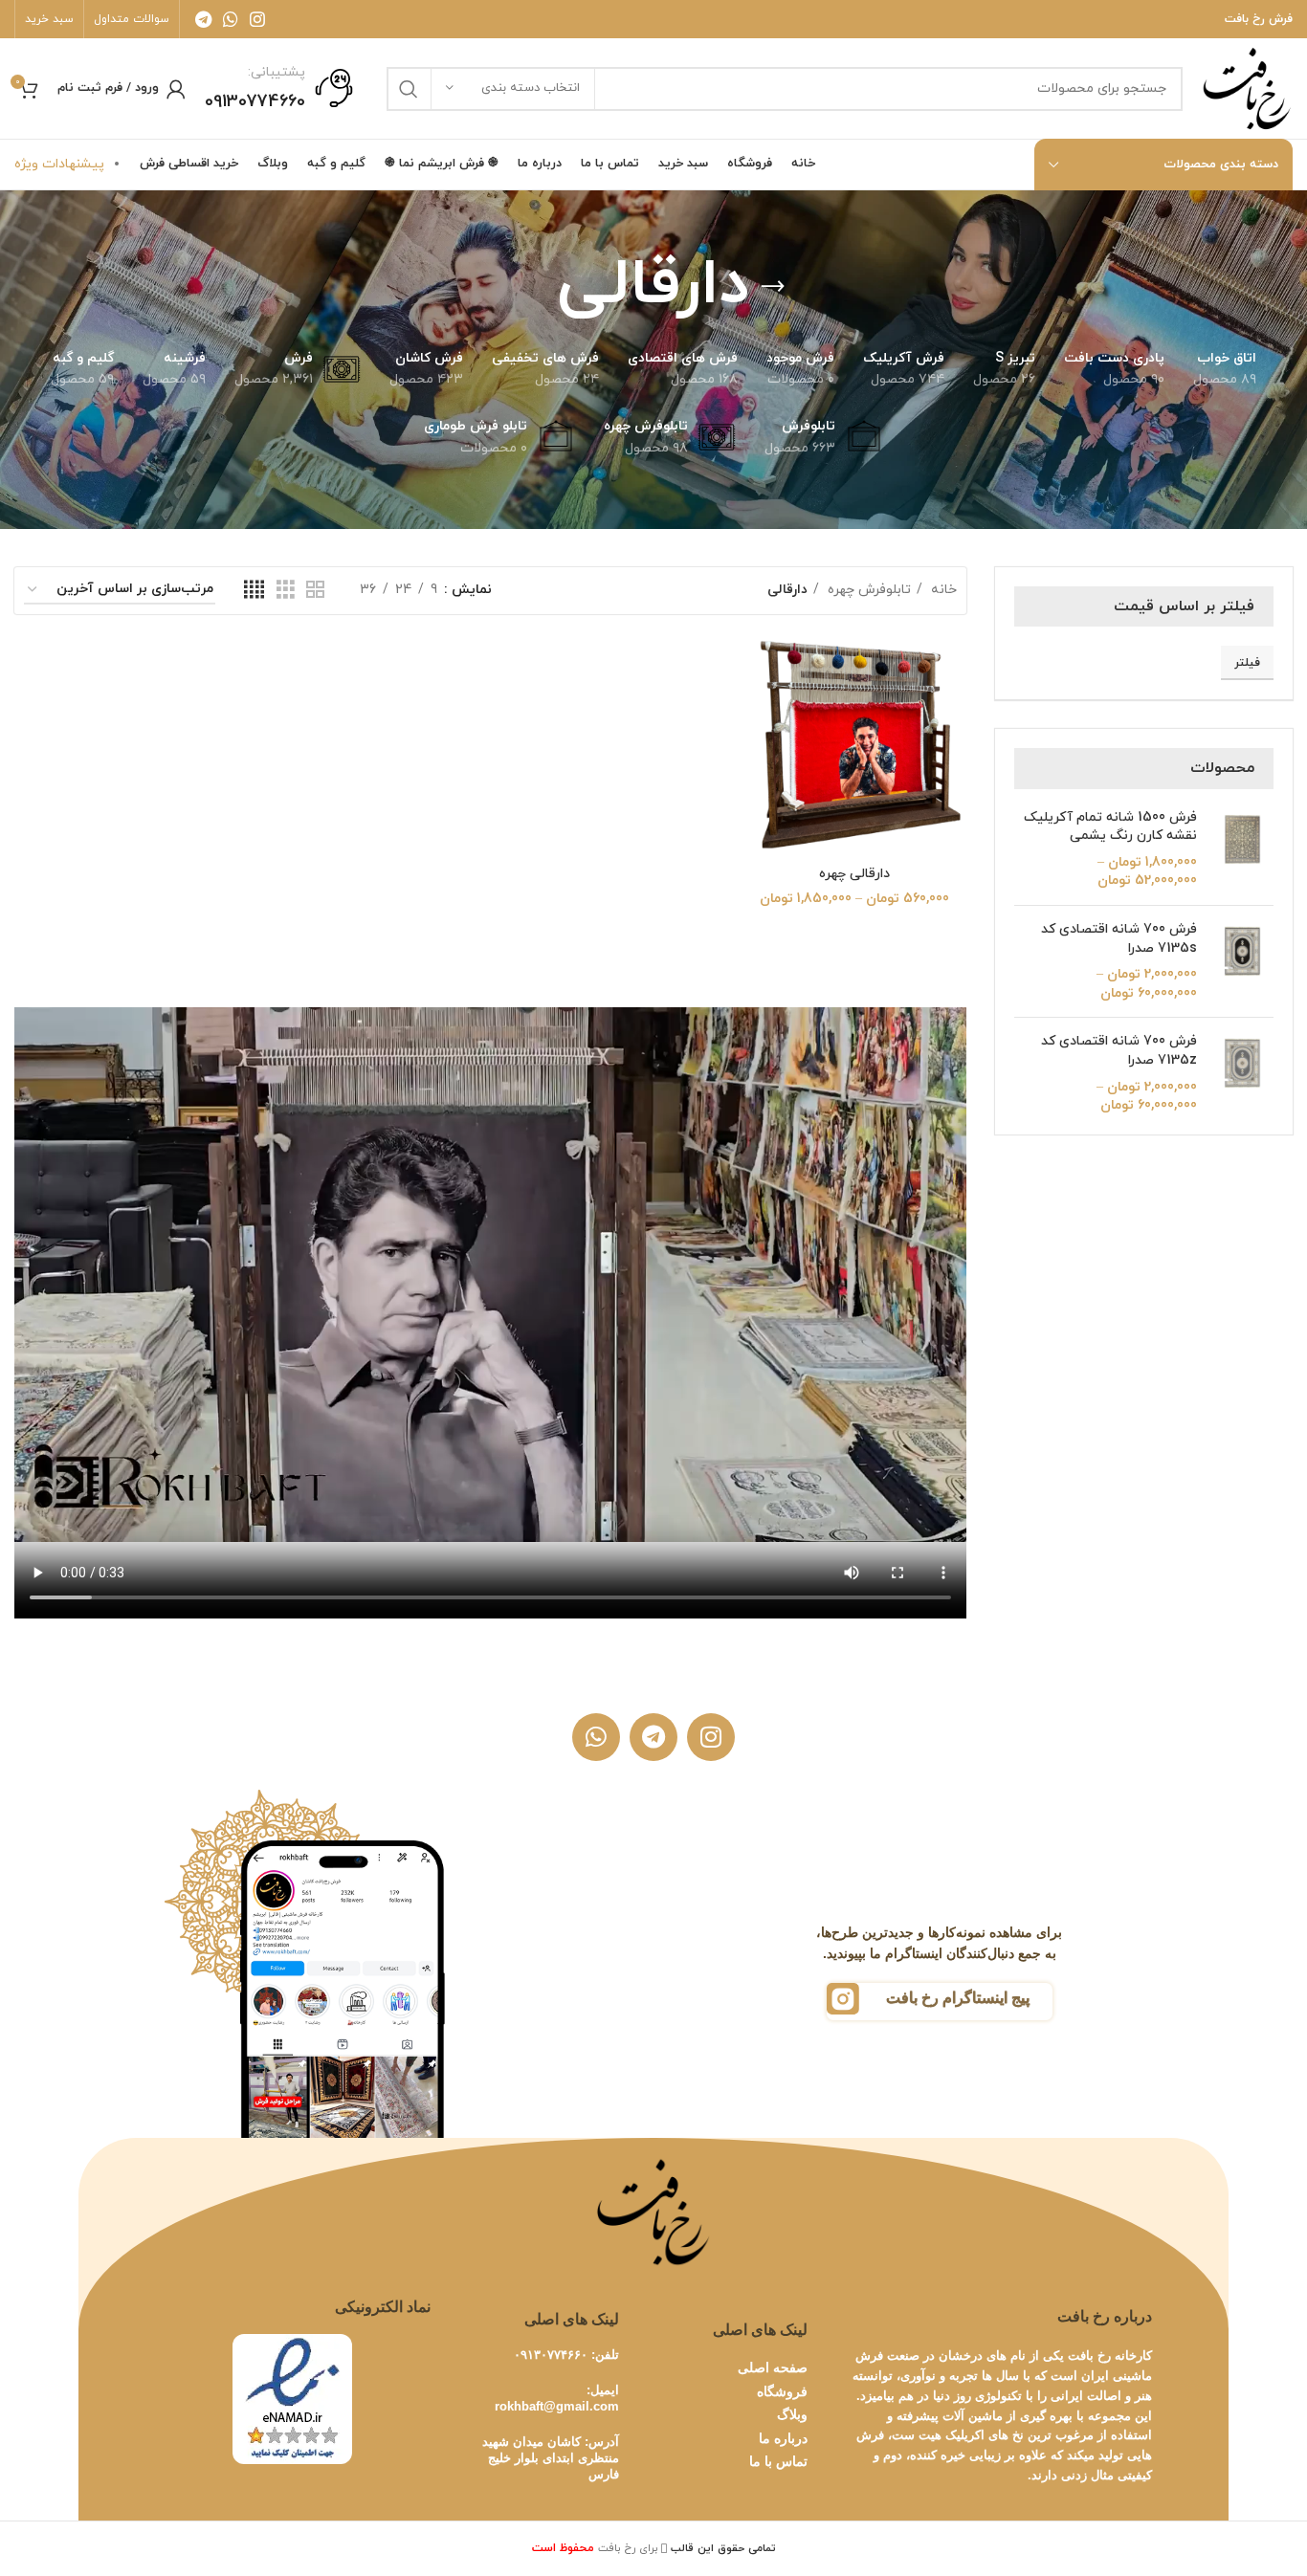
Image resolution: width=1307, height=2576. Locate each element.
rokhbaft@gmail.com (557, 2406)
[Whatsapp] (596, 1737)
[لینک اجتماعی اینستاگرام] (257, 19)
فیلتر (1247, 663)
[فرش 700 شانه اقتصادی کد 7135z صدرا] (1242, 1073)
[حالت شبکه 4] (254, 591)
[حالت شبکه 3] (286, 591)
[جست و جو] (409, 89)
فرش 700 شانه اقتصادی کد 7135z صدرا (1119, 1051)
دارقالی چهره (854, 874)
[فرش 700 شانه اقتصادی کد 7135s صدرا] (1242, 961)
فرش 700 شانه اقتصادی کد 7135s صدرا (1119, 939)
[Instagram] (711, 1737)
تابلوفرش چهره (867, 590)
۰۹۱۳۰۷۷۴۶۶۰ (551, 2355)
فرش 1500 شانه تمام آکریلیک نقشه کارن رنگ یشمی (1110, 827)
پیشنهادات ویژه (59, 164)
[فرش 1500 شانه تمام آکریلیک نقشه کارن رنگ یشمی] (1242, 849)
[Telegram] (653, 1737)
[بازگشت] (773, 287)
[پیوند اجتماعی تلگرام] (203, 19)
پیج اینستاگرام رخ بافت (958, 1998)
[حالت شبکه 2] (315, 591)
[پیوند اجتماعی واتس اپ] (231, 19)
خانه (942, 590)
